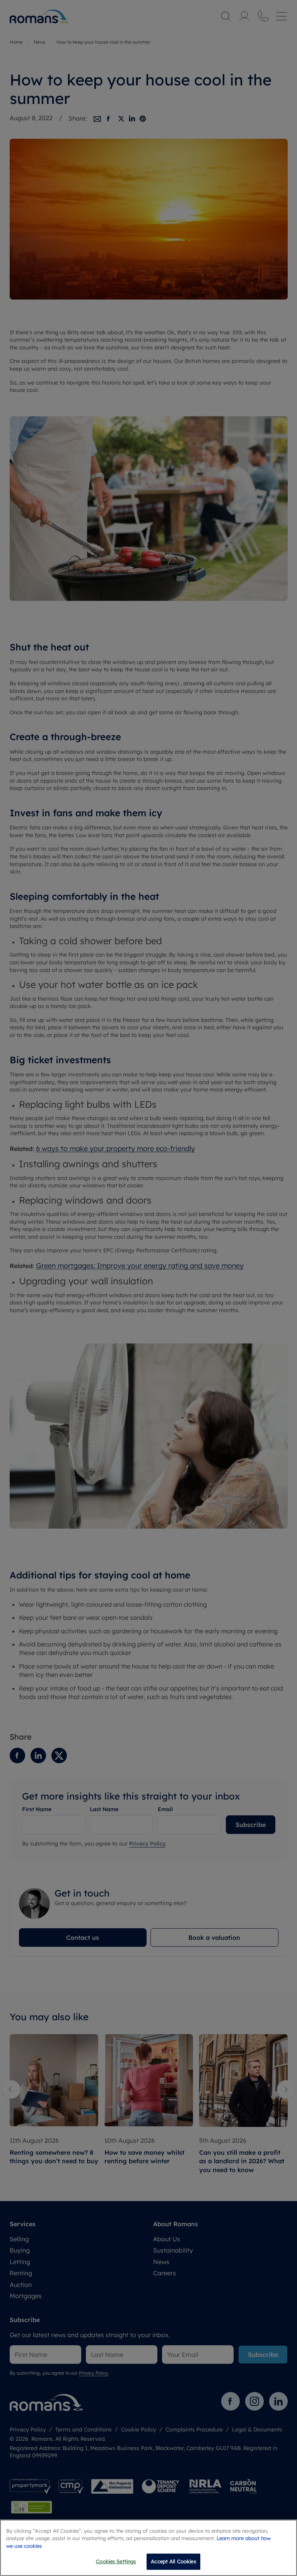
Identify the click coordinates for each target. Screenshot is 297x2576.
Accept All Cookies (173, 2561)
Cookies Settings (116, 2561)
